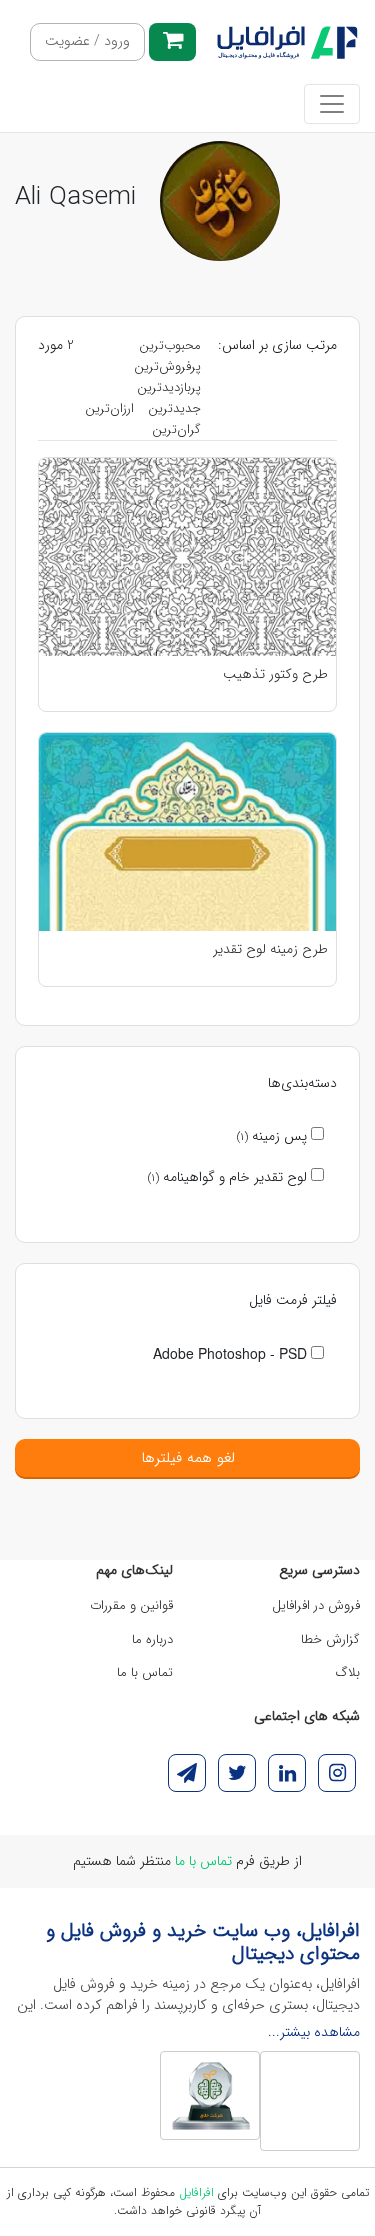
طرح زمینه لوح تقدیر (270, 949)
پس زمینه (274, 1136)
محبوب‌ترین (170, 345)
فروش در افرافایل (316, 1605)
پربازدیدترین (169, 387)
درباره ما (152, 1639)
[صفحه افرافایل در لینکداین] (287, 1773)
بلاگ (348, 1672)
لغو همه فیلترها (188, 1458)
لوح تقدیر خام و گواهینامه (229, 1177)
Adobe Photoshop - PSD (232, 1353)
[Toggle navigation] (332, 104)
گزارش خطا (330, 1639)
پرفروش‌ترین (167, 366)
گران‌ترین (176, 429)
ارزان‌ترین (109, 408)
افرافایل (196, 2192)
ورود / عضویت (87, 41)
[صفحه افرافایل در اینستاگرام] (337, 1773)
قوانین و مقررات (131, 1605)
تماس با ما (145, 1672)
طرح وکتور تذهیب (275, 674)
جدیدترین (174, 408)
